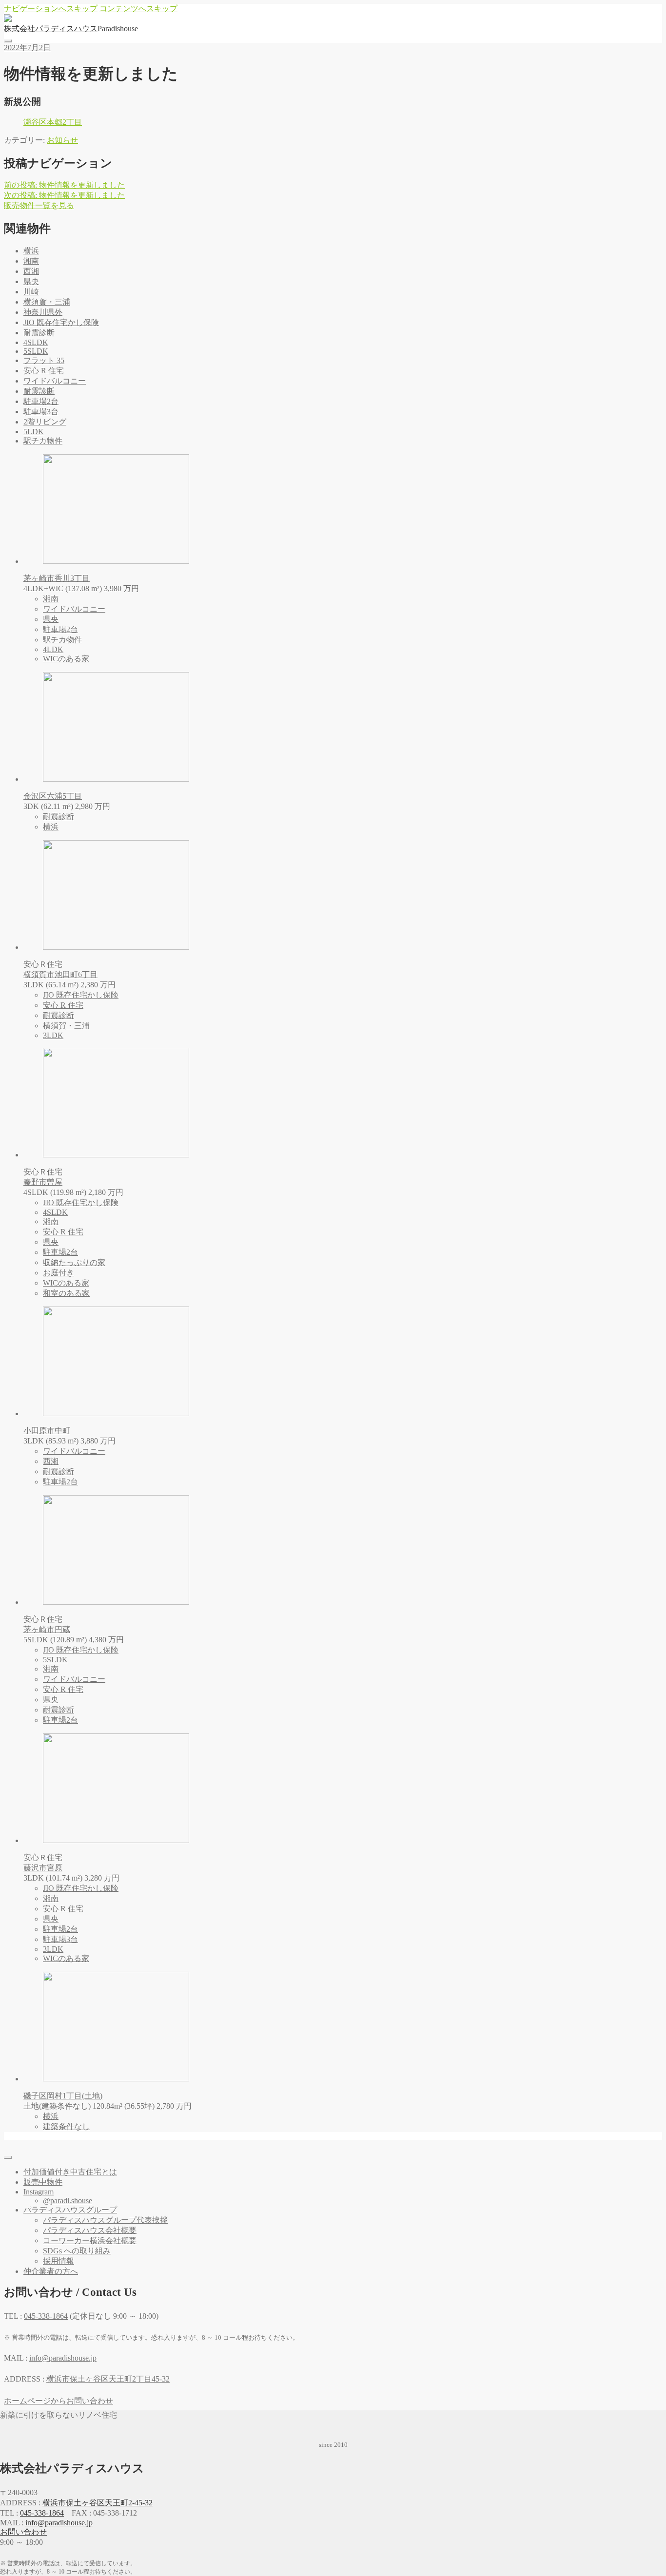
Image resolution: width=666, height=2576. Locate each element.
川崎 (31, 292)
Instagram (39, 2192)
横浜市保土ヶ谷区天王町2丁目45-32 (108, 2379)
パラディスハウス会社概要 (90, 2230)
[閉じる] (8, 2157)
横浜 (31, 251)
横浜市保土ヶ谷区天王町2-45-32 (98, 2503)
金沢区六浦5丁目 (53, 796)
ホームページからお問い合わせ (59, 2401)
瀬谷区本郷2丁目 (53, 122)
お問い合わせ (23, 2532)
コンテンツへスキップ (138, 9)
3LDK (53, 1035)
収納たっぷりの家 (74, 1262)
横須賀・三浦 (47, 302)
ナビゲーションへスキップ (51, 9)
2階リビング (45, 422)
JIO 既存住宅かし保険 (61, 322)
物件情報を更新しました (64, 185)
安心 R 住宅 (44, 371)
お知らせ (62, 140)
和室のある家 (66, 1293)
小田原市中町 (47, 1431)
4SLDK (36, 342)
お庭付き (59, 1273)
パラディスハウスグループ (70, 2210)
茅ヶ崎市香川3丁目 (57, 578)
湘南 (31, 261)
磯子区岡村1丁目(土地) (63, 2096)
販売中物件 (43, 2182)
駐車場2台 (41, 401)
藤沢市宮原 (43, 1868)
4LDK (53, 649)
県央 (31, 281)
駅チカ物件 (43, 441)
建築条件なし (66, 2126)
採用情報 (59, 2261)
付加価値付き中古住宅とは (70, 2172)
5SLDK (36, 351)
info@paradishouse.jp (59, 2523)
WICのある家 (66, 659)
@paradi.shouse (68, 2201)
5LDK (34, 432)
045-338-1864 (42, 2513)
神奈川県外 (43, 312)
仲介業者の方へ (51, 2271)
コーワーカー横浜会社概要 (90, 2240)
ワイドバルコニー (55, 381)
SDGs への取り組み (77, 2251)
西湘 (31, 271)
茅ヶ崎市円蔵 (47, 1629)
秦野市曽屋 (43, 1182)
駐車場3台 (41, 412)
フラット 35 (44, 360)
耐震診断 (39, 333)
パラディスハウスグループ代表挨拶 (105, 2220)
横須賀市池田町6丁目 (60, 974)
